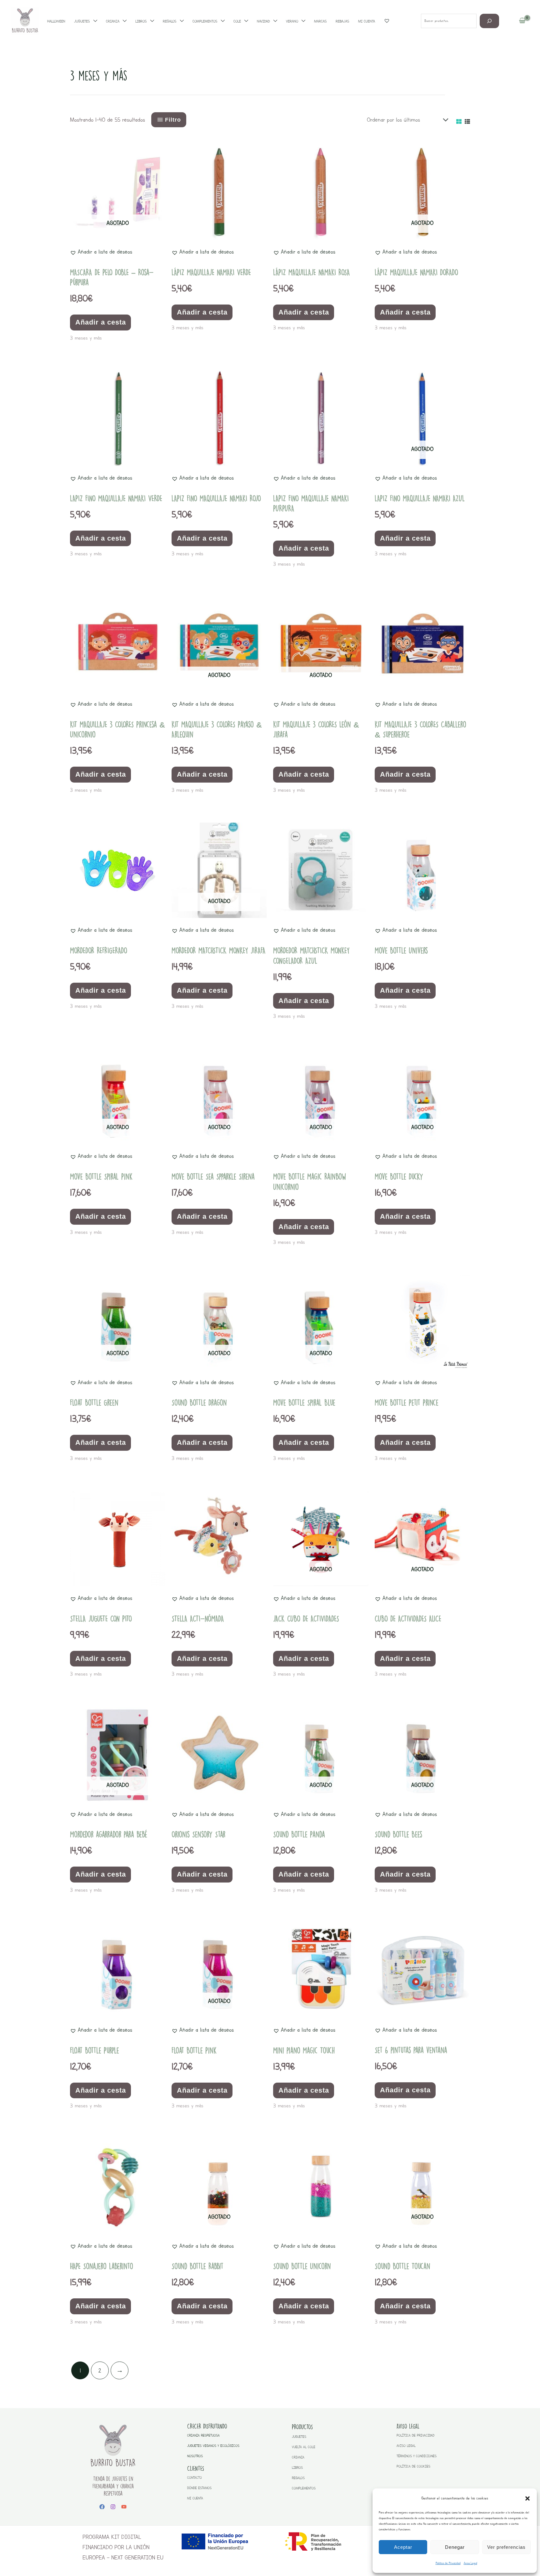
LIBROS (297, 2468)
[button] (527, 2498)
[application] (94, 21)
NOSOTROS (195, 2456)
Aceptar (403, 2547)
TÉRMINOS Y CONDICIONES (417, 2456)
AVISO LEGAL (406, 2446)
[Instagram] (113, 2507)
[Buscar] (490, 21)
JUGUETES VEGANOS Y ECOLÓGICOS (213, 2446)
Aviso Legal (470, 2563)
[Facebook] (102, 2507)
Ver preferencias (506, 2547)
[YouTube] (124, 2507)
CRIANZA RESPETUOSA (203, 2435)
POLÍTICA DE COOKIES (413, 2466)
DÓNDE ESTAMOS (199, 2488)
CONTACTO (195, 2478)
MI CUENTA (195, 2498)
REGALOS (298, 2478)
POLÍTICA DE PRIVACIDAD (415, 2435)
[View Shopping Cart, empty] (522, 21)
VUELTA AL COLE (304, 2447)
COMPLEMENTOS (304, 2488)
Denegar (455, 2547)
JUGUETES (299, 2437)
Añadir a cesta (101, 322)
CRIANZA (298, 2457)
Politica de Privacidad (448, 2563)
